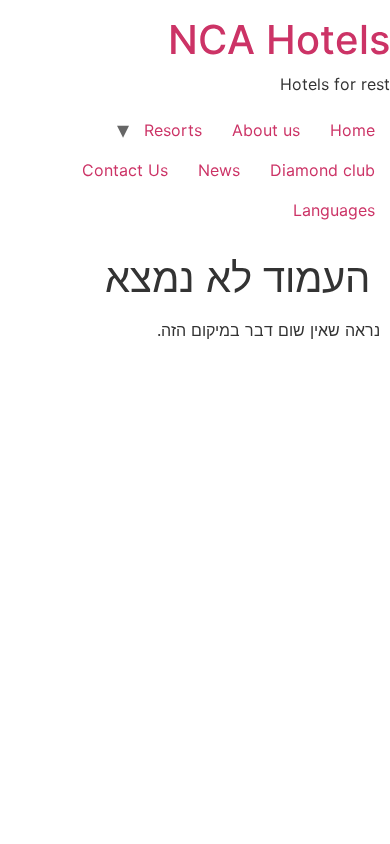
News (219, 170)
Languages (334, 210)
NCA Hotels (279, 39)
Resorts (173, 130)
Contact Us (125, 170)
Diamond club (322, 170)
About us (266, 130)
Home (352, 130)
